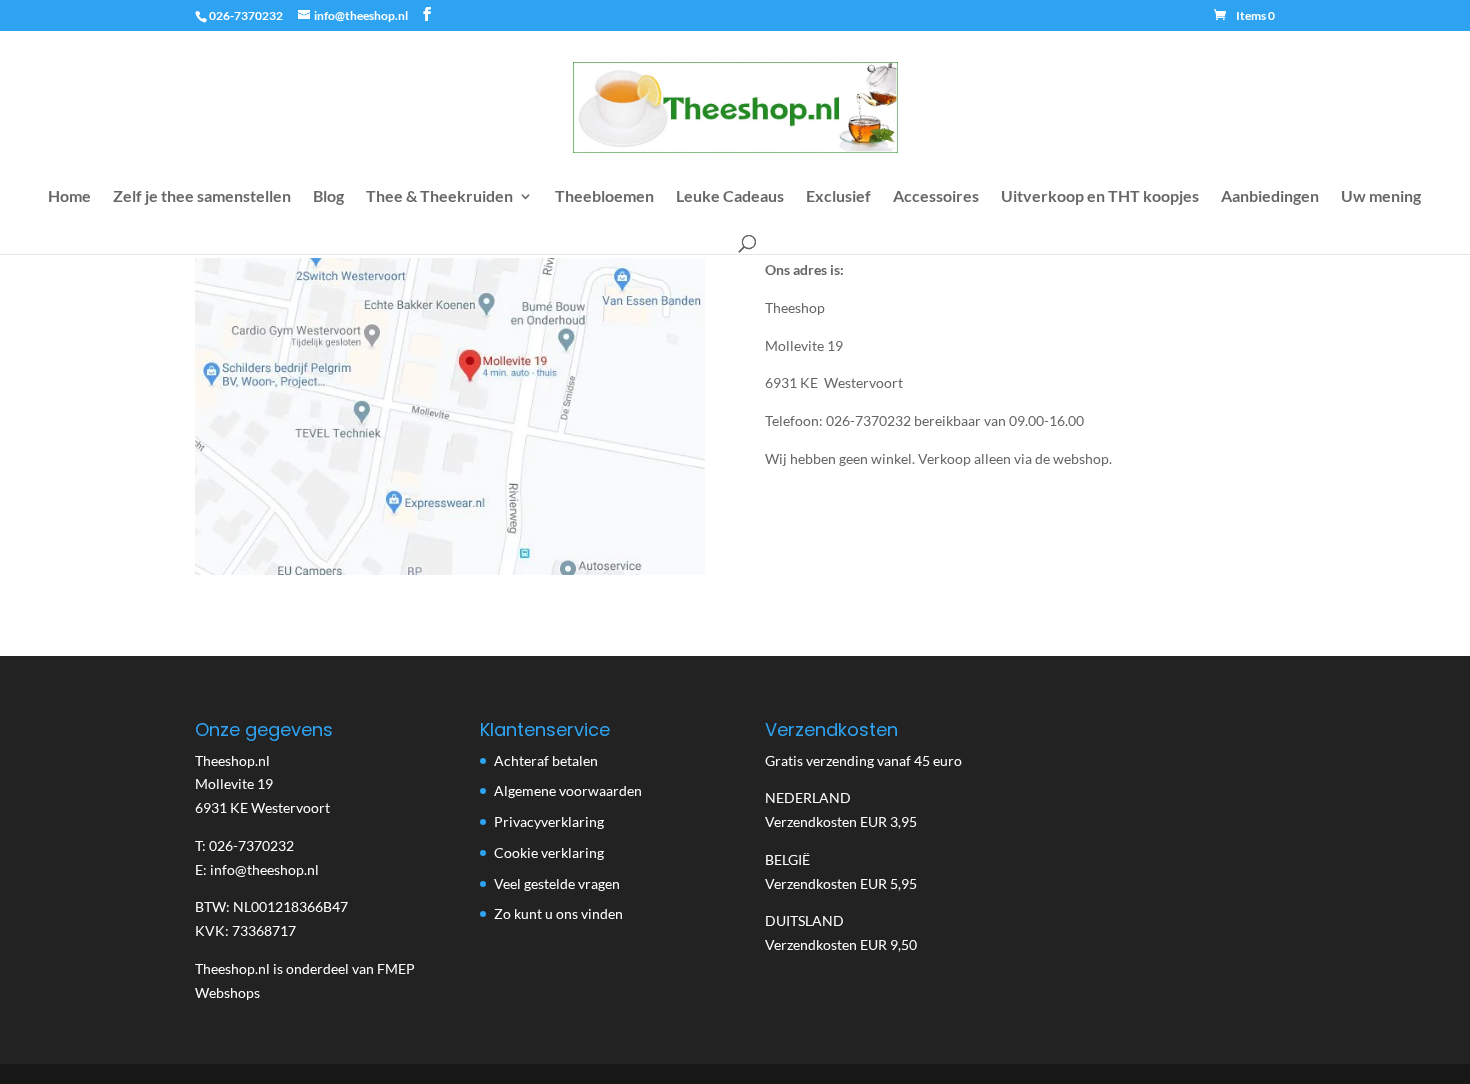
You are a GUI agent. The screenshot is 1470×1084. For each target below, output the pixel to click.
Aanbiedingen (1270, 197)
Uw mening (1381, 197)
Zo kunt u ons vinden (558, 913)
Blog (328, 197)
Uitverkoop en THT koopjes (1100, 197)
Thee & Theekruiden (439, 197)
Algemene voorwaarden (568, 790)
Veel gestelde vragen (557, 883)
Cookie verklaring (549, 852)
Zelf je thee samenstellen (202, 197)
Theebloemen (604, 197)
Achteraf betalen (546, 760)
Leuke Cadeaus (730, 197)
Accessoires (936, 197)
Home (69, 197)
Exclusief (838, 197)
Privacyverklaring (549, 821)
